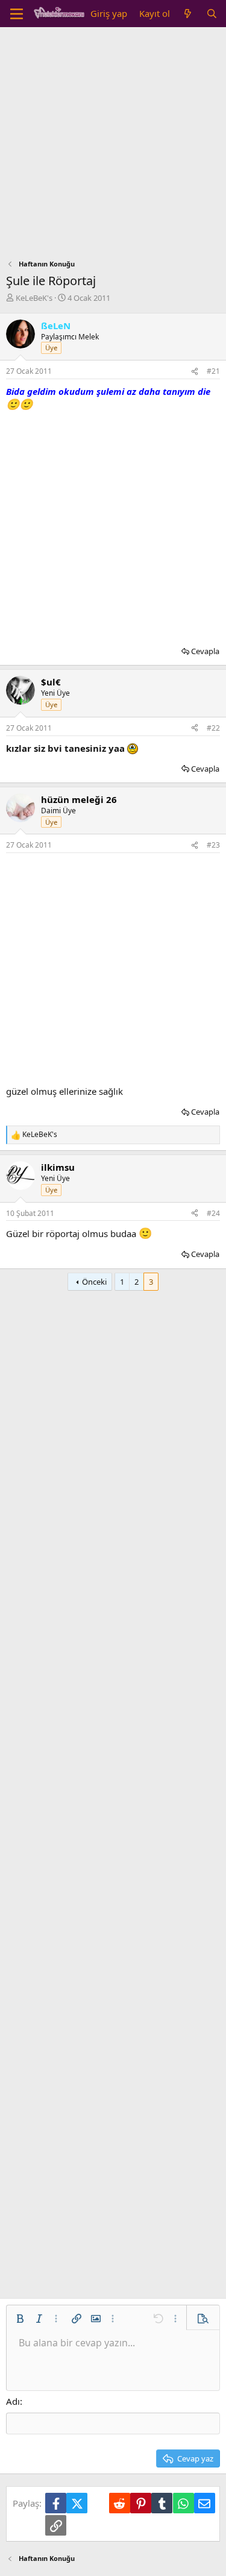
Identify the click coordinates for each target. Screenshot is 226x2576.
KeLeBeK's (34, 298)
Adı (13, 2401)
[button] (20, 2319)
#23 (213, 845)
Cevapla (205, 651)
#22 (213, 728)
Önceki (94, 1282)
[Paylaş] (195, 372)
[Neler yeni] (188, 14)
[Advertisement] (113, 146)
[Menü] (17, 14)
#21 (213, 371)
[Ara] (212, 14)
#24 (213, 1213)
